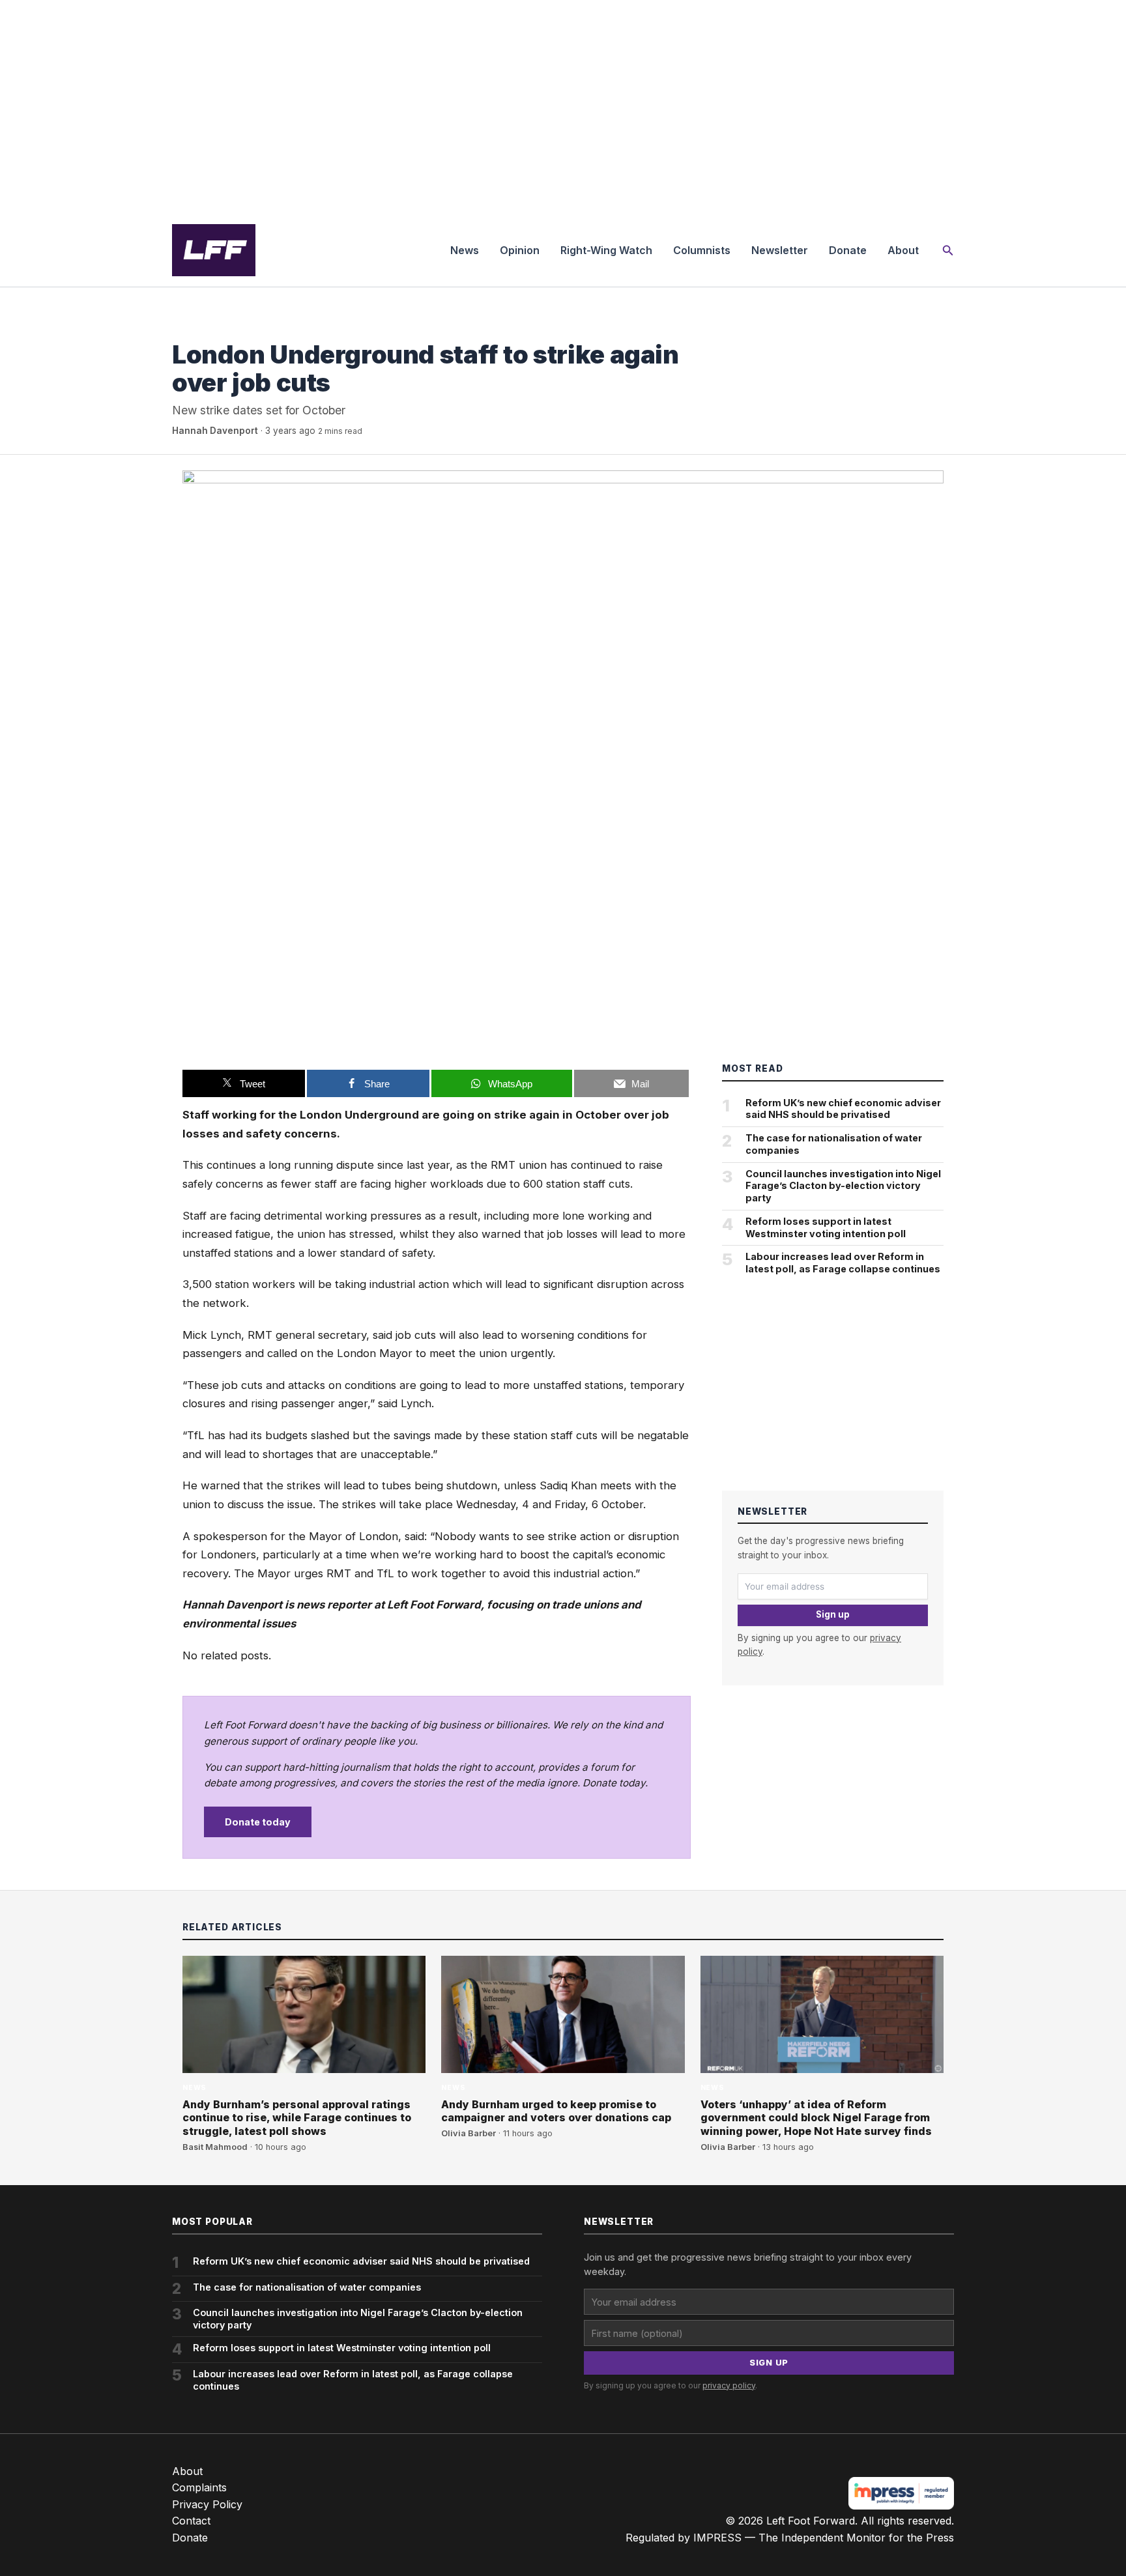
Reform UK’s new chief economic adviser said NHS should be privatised (843, 1109)
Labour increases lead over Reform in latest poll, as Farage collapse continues (843, 1263)
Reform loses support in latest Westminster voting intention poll (826, 1227)
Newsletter (780, 250)
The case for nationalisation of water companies (834, 1144)
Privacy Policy (207, 2504)
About (903, 250)
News (465, 250)
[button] (948, 250)
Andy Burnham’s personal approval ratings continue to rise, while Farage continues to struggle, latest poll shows (297, 2118)
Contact (191, 2521)
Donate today (258, 1822)
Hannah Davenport (215, 431)
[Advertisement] (563, 107)
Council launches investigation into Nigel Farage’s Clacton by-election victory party (843, 1186)
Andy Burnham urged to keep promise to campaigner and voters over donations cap (556, 2111)
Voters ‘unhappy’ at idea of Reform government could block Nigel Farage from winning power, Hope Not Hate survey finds (816, 2118)
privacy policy (729, 2385)
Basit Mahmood (215, 2147)
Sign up (833, 1614)
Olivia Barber (469, 2133)
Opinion (520, 250)
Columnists (702, 250)
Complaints (199, 2487)
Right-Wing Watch (606, 250)
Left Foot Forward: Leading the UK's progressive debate (214, 250)
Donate (848, 250)
